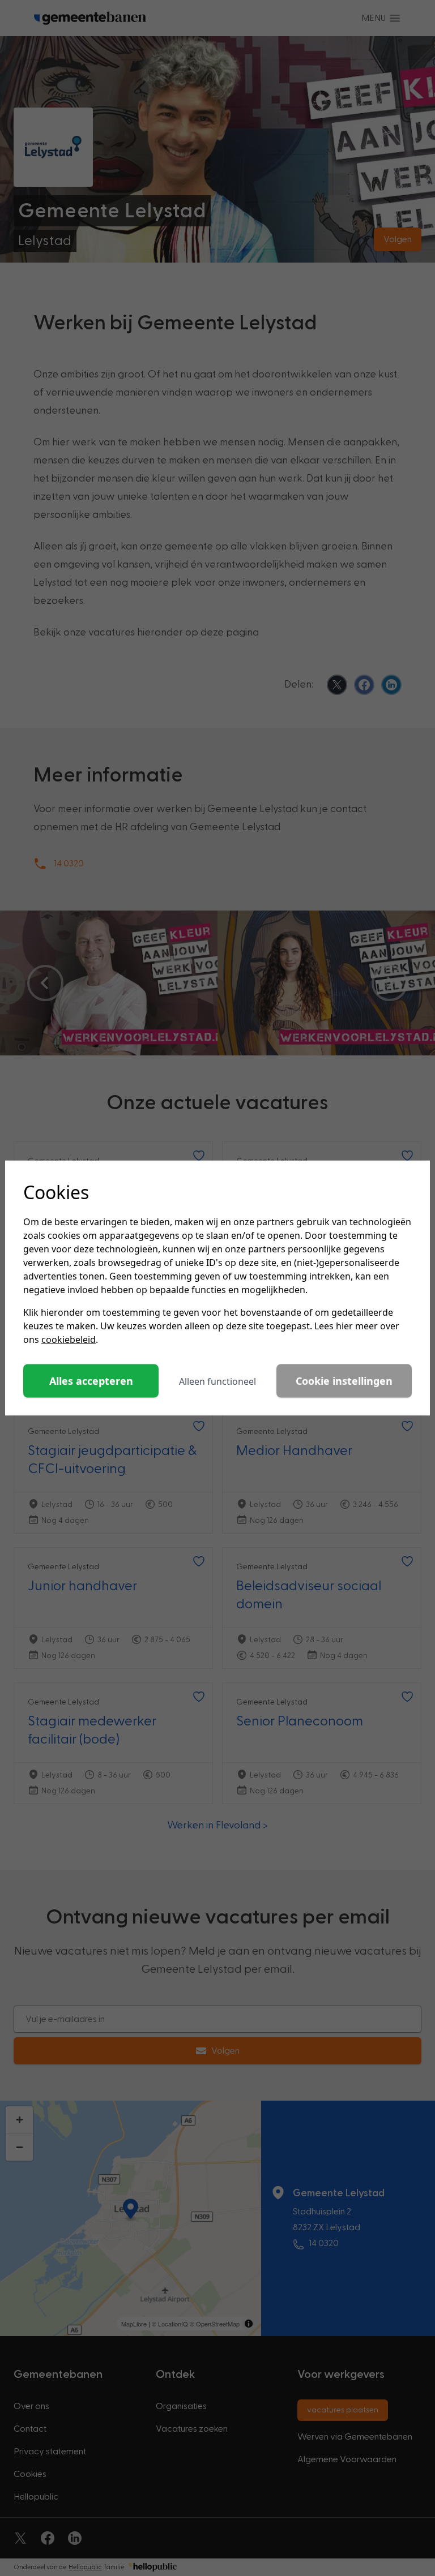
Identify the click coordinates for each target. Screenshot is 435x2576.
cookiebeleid (69, 1339)
